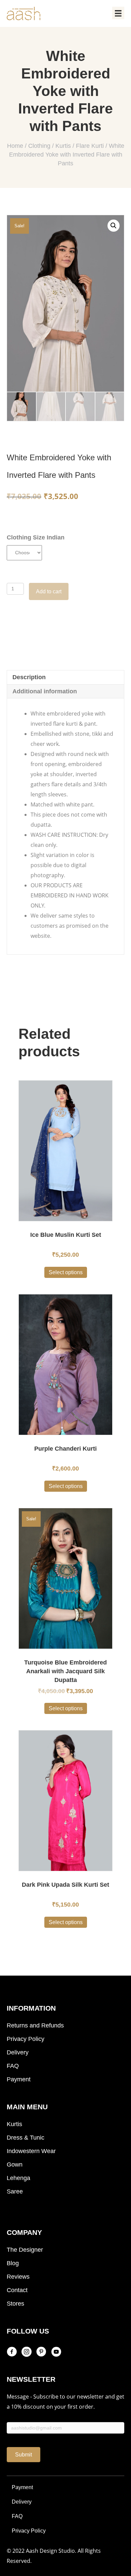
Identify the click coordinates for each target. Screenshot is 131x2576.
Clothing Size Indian (36, 537)
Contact (17, 2290)
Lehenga (18, 2178)
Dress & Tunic (26, 2138)
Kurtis (63, 146)
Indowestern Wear (31, 2151)
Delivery (18, 2052)
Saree (15, 2191)
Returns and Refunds (35, 2025)
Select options (66, 1272)
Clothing (39, 146)
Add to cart (49, 591)
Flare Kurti (90, 146)
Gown (15, 2165)
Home (15, 146)
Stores (15, 2304)
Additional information (45, 691)
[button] (24, 2455)
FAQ (13, 2066)
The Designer (25, 2250)
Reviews (18, 2277)
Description (29, 677)
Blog (13, 2263)
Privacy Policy (26, 2039)
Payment (19, 2079)
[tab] (65, 677)
